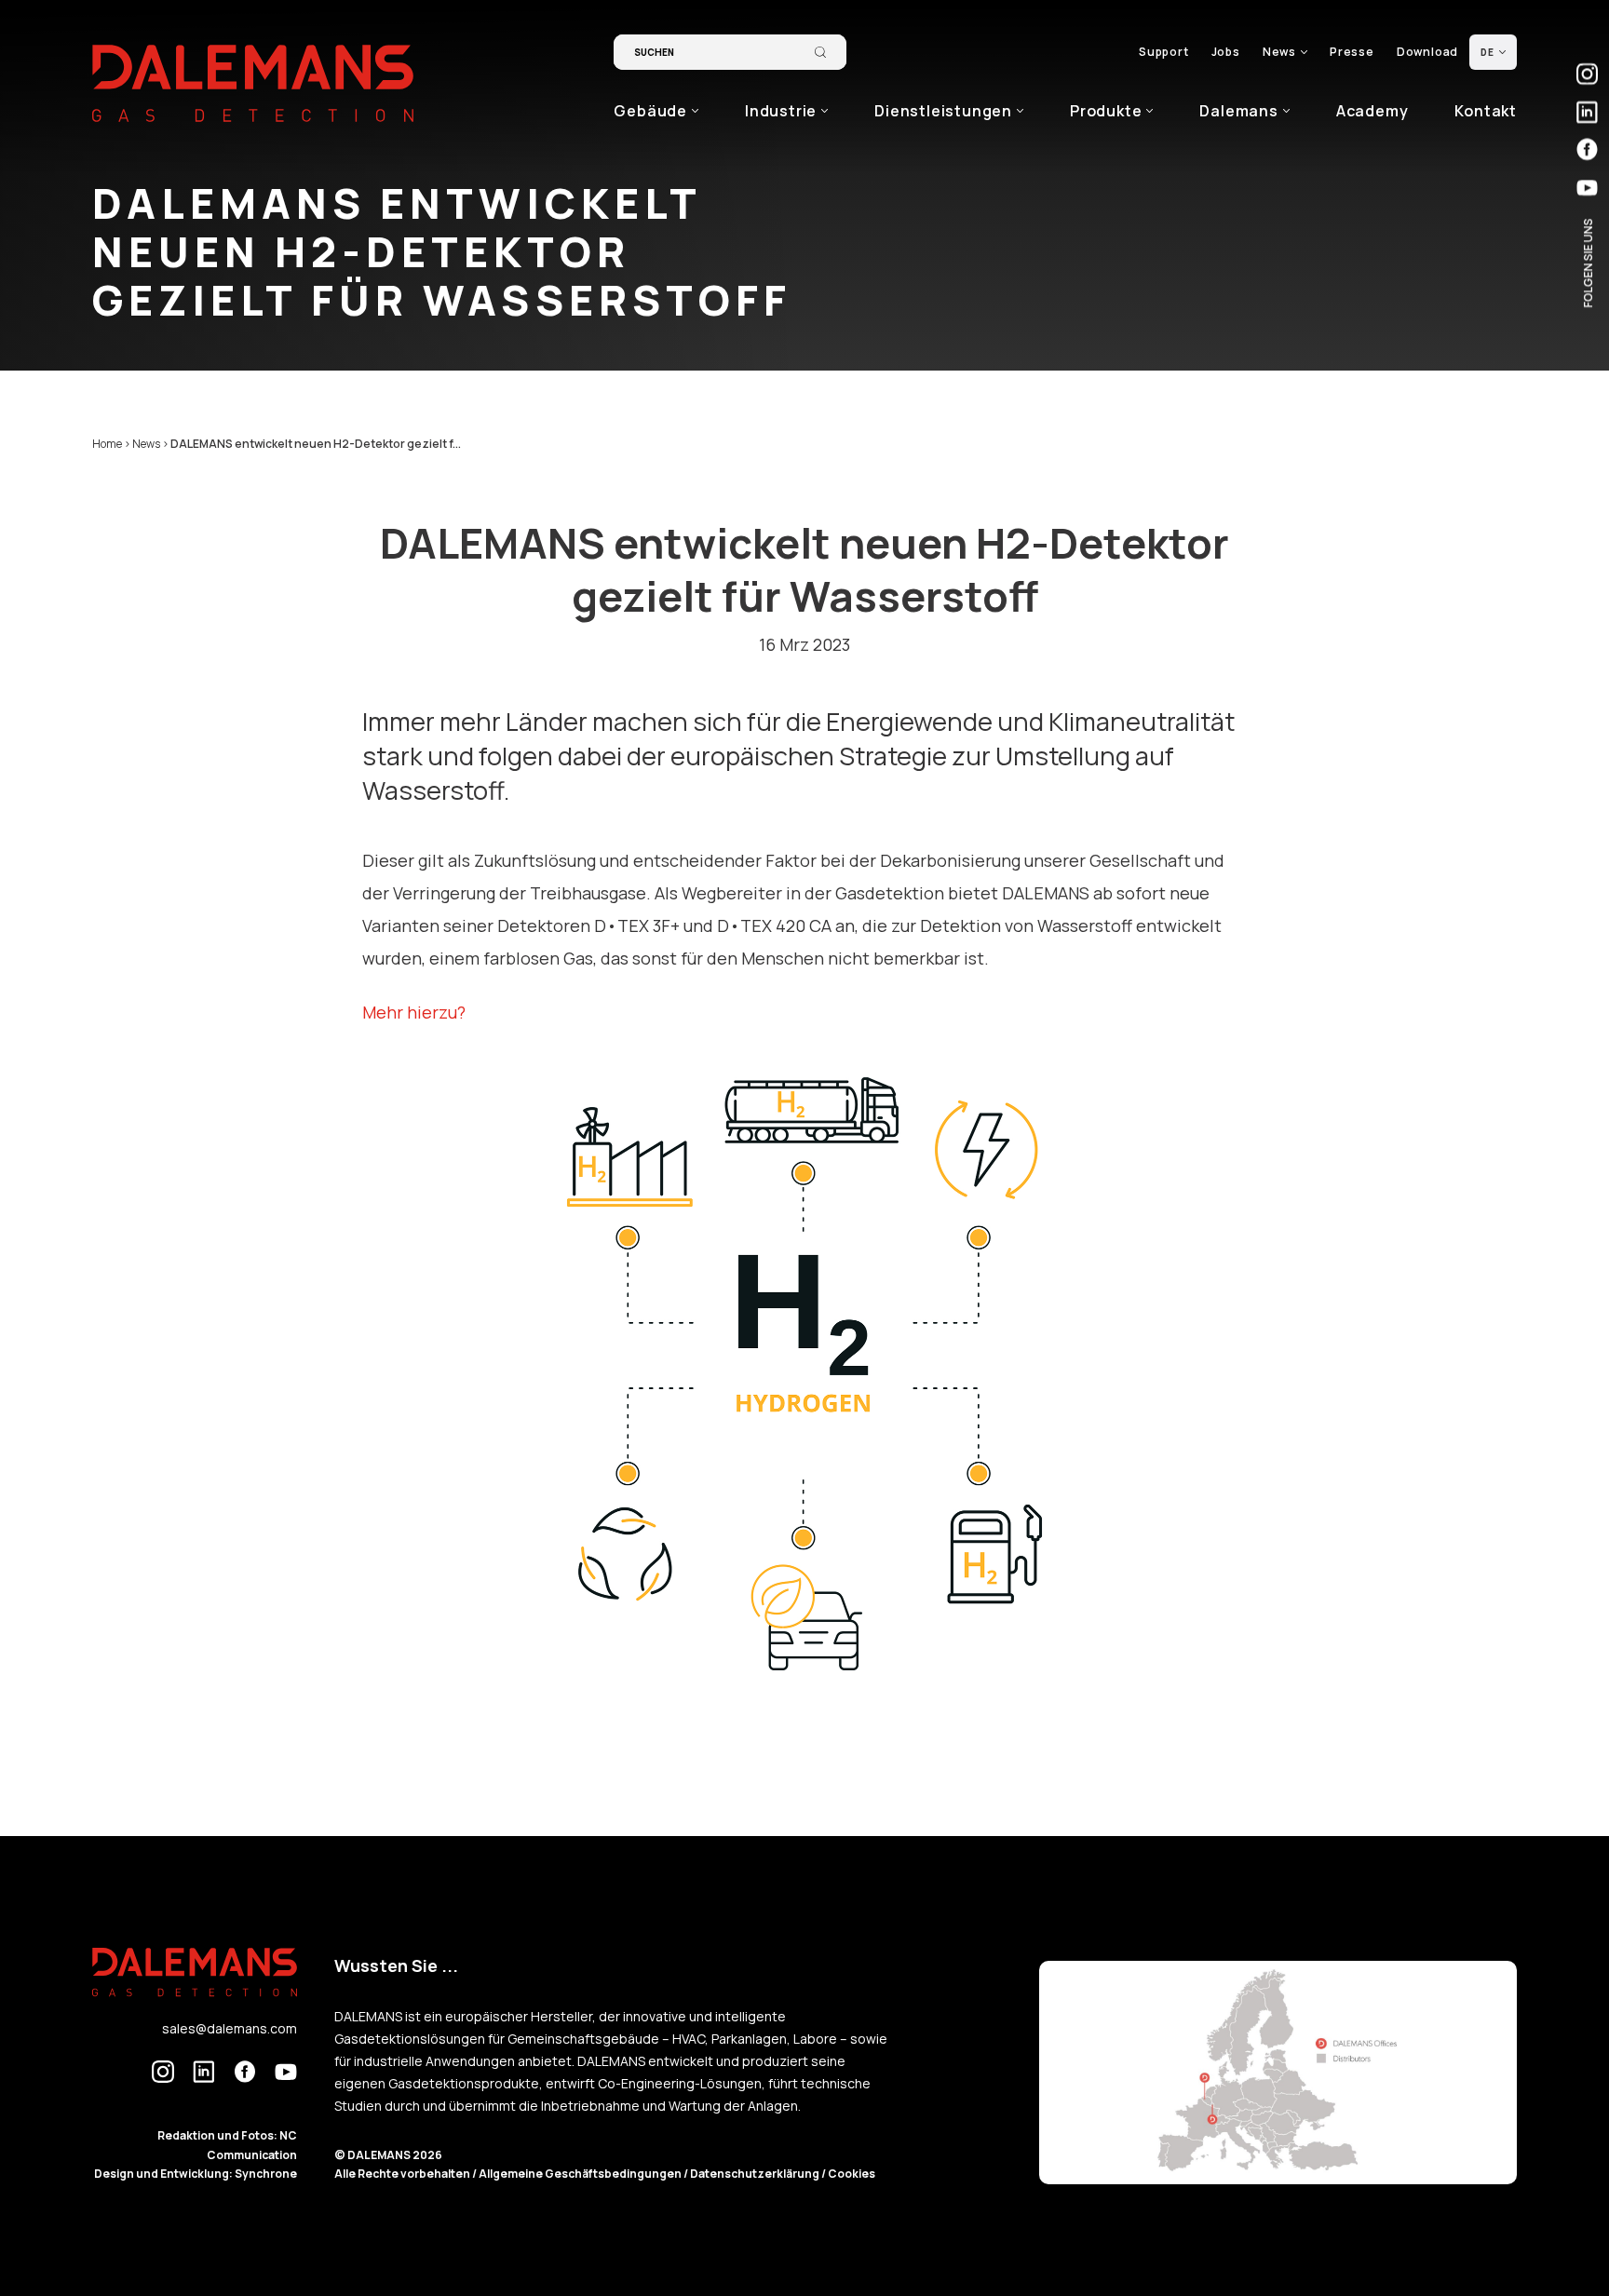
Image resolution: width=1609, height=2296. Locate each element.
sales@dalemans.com (230, 2028)
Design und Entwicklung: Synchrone (196, 2174)
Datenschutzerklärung (756, 2174)
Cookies (852, 2174)
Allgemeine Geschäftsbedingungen (581, 2174)
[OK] (820, 52)
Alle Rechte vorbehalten (403, 2174)
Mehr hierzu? (414, 1012)
